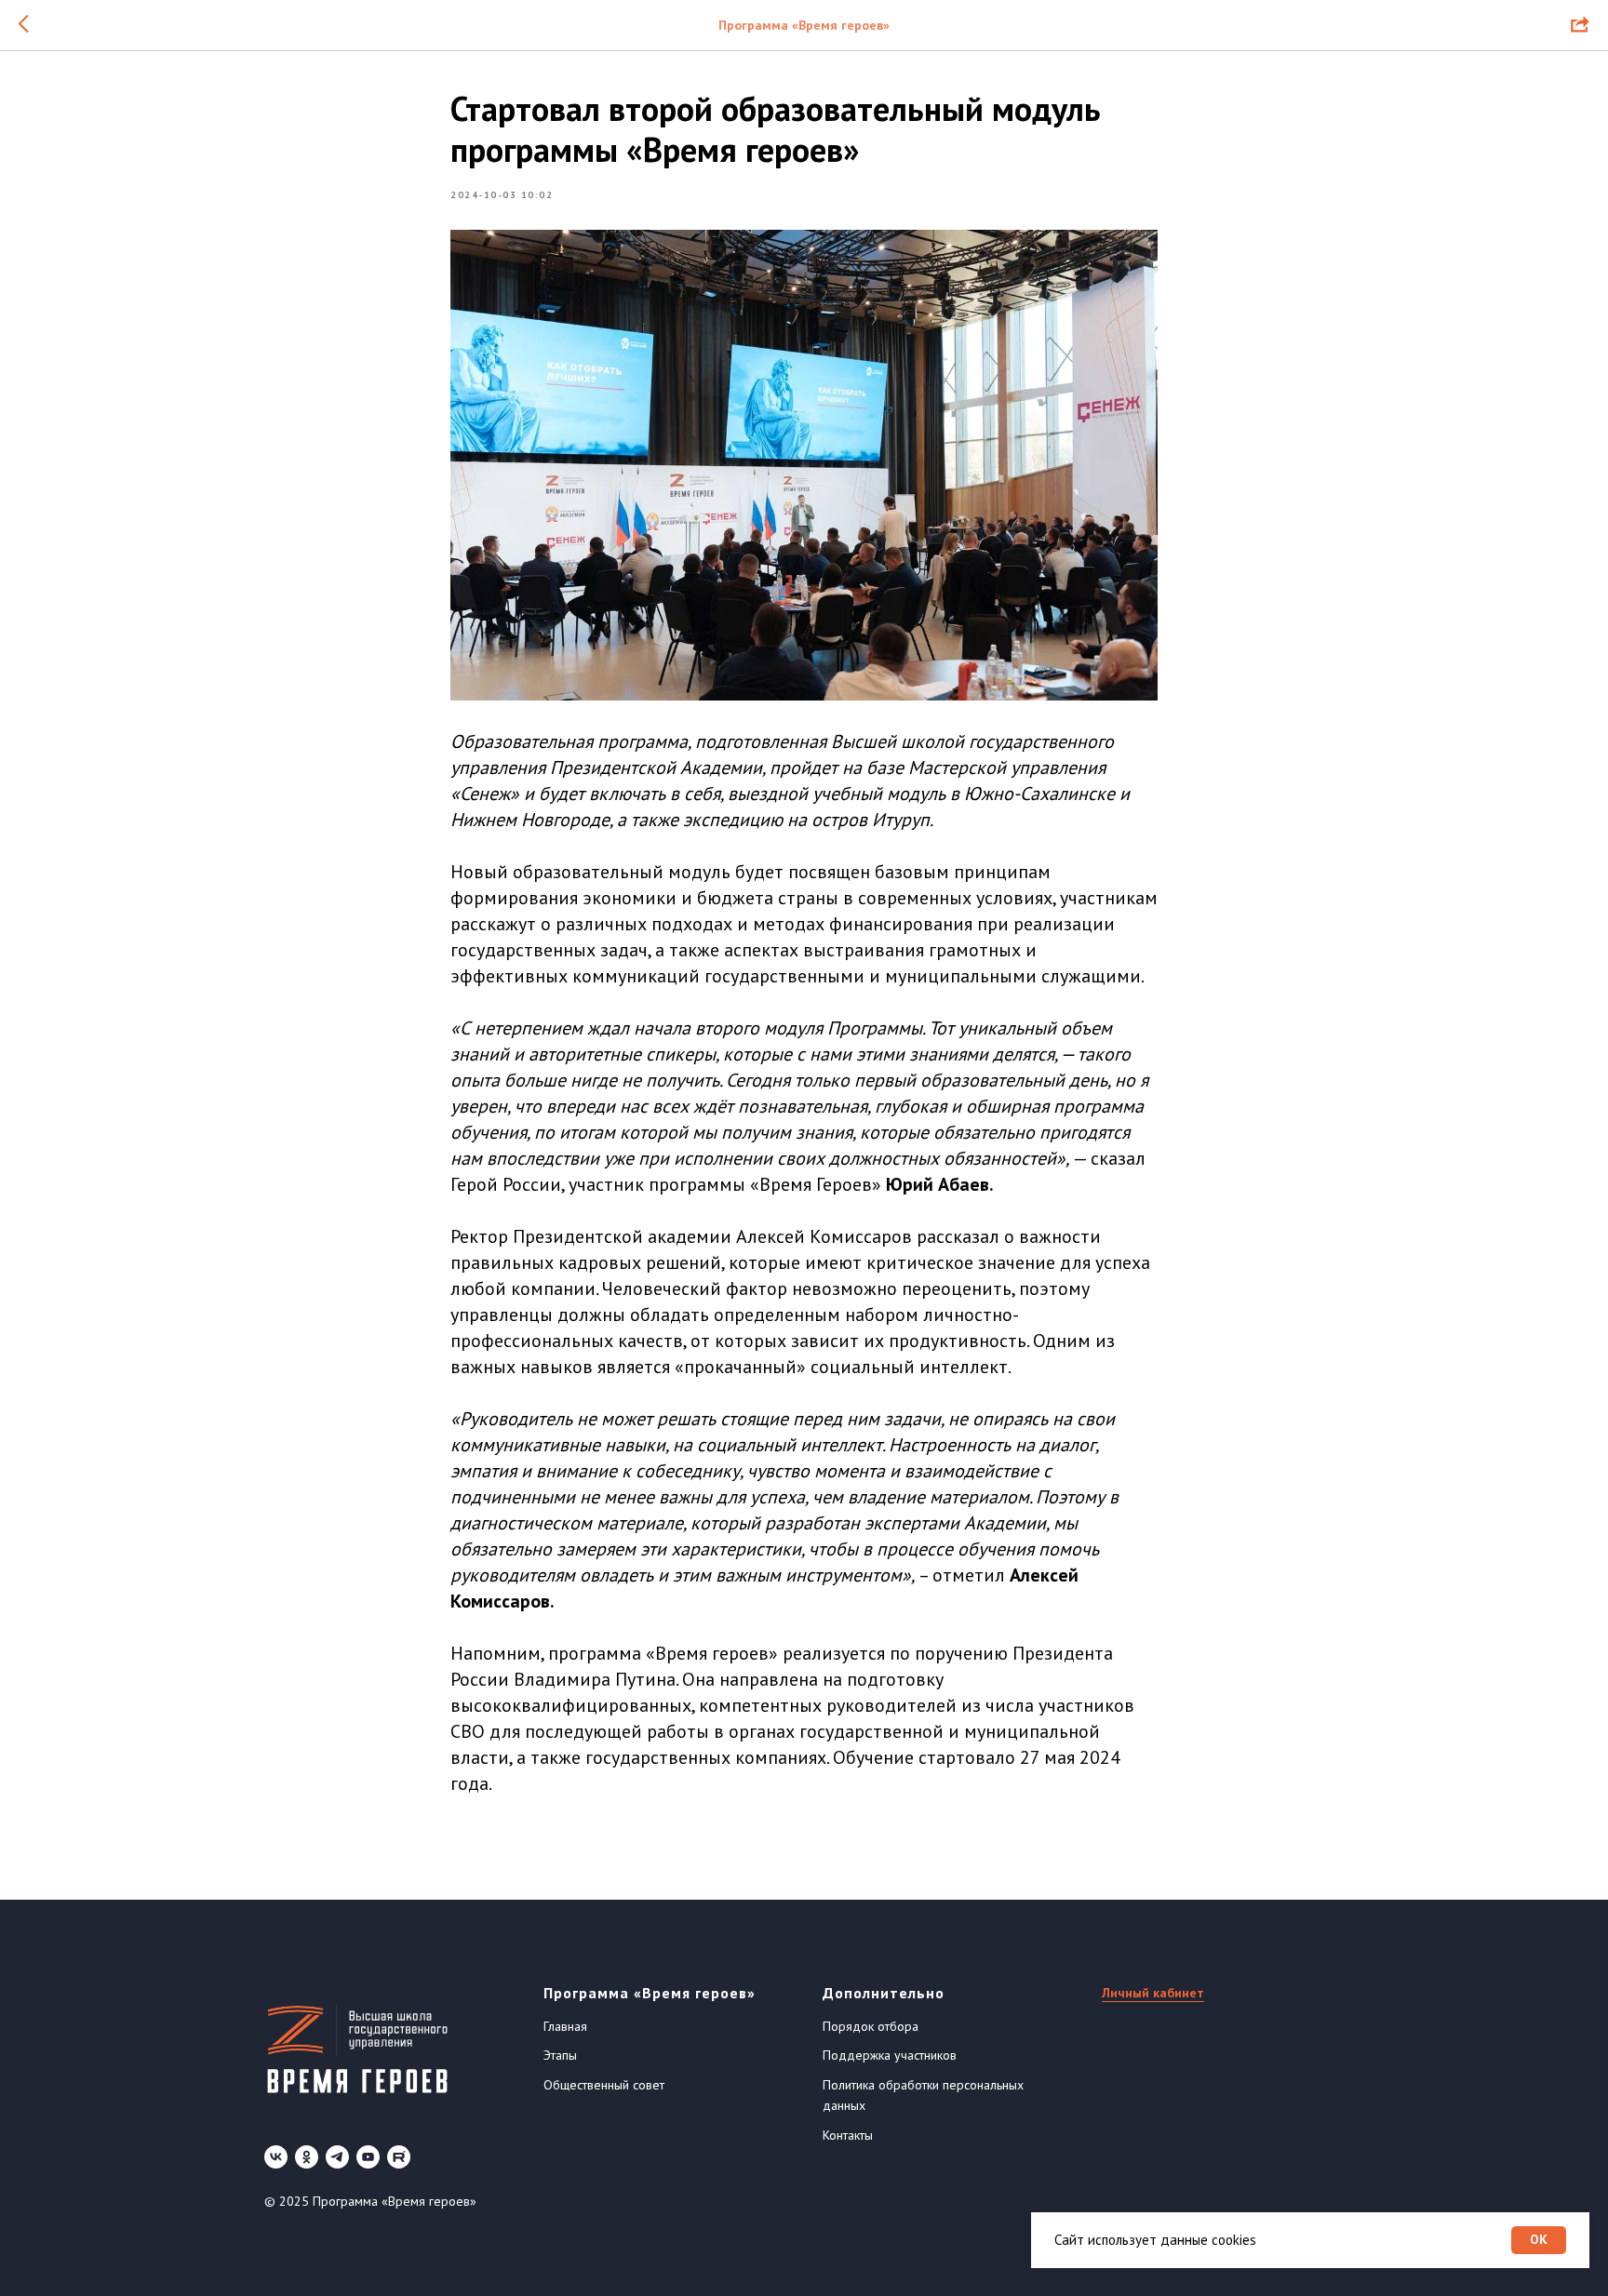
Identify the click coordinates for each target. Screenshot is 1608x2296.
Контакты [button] (848, 2135)
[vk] (276, 2157)
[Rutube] (399, 2157)
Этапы (560, 2055)
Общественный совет (604, 2085)
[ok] (307, 2157)
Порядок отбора (871, 2026)
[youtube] (368, 2157)
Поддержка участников (890, 2055)
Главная (565, 2026)
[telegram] (337, 2157)
